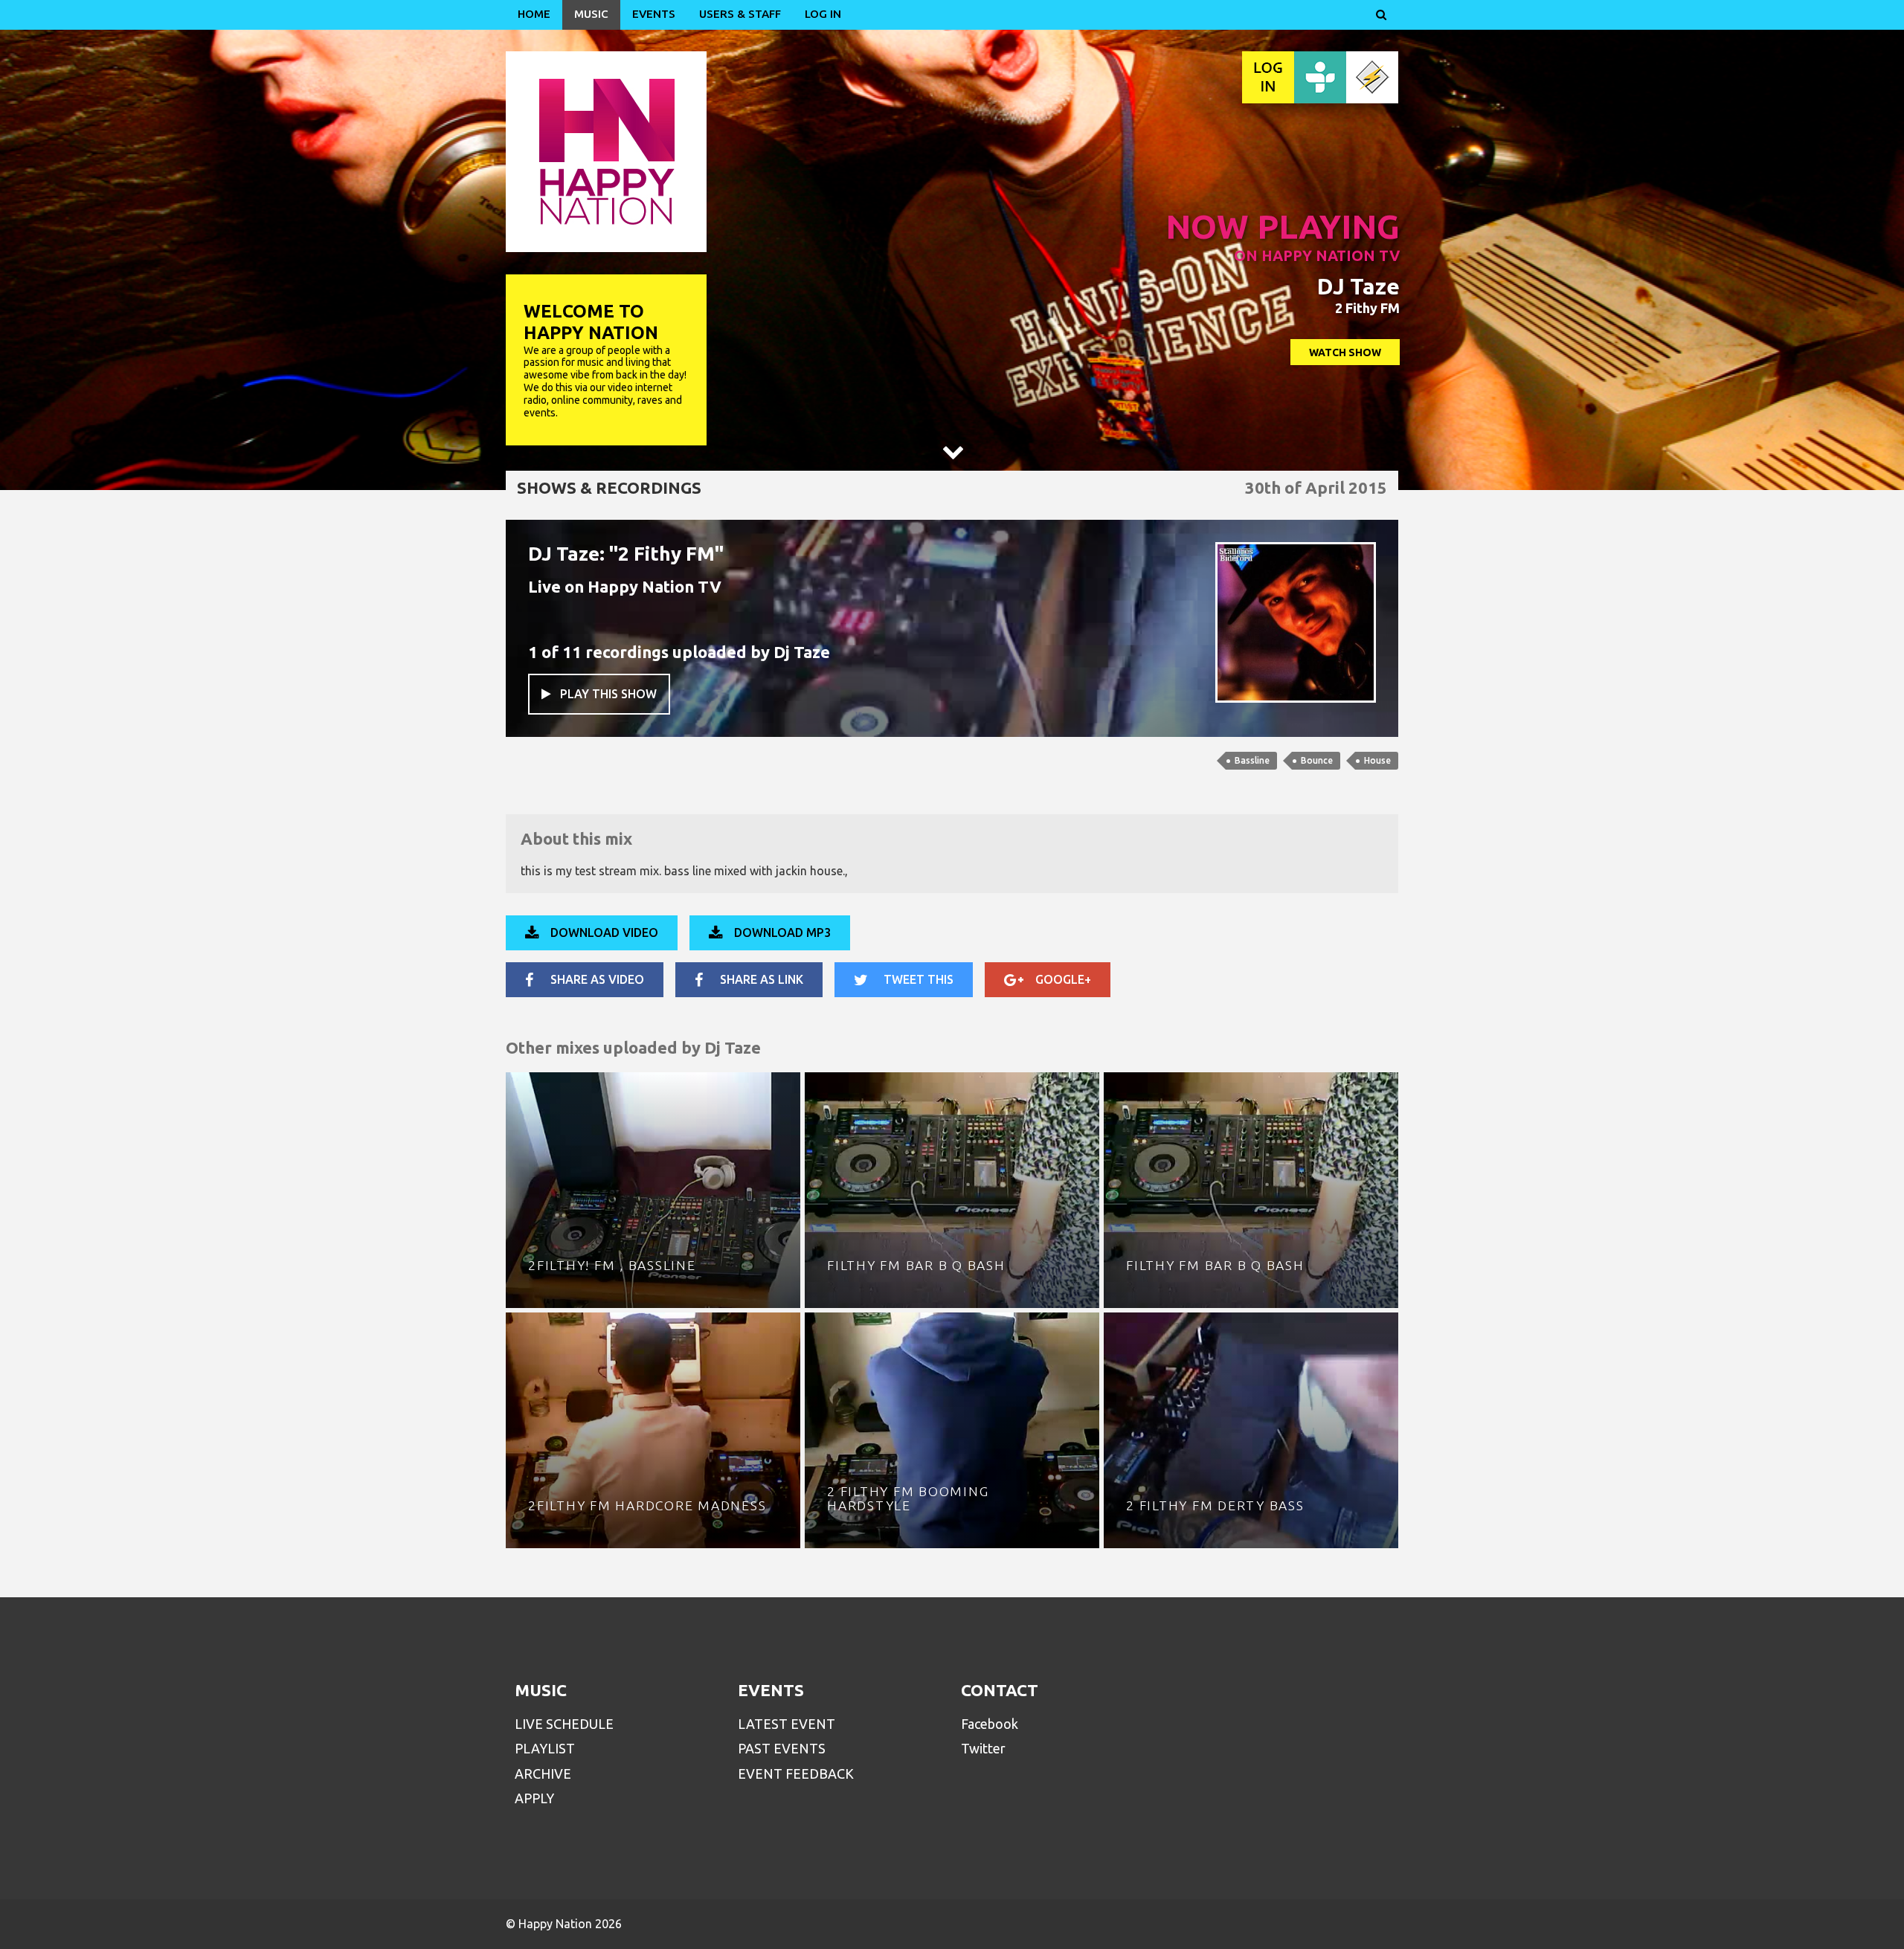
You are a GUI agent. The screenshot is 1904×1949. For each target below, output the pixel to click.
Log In (823, 14)
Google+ (1063, 979)
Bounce (1317, 760)
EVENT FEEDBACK (796, 1774)
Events (654, 14)
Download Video (604, 932)
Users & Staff (740, 14)
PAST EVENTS (782, 1748)
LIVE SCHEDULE (564, 1724)
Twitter (983, 1748)
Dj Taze (802, 652)
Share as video (597, 979)
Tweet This (919, 979)
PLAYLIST (545, 1748)
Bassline (1252, 760)
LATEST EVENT (787, 1724)
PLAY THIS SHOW (599, 694)
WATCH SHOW (1345, 352)
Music (591, 14)
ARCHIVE (543, 1774)
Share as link (762, 979)
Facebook (990, 1724)
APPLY (534, 1798)
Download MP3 (782, 932)
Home (534, 14)
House (1377, 760)
